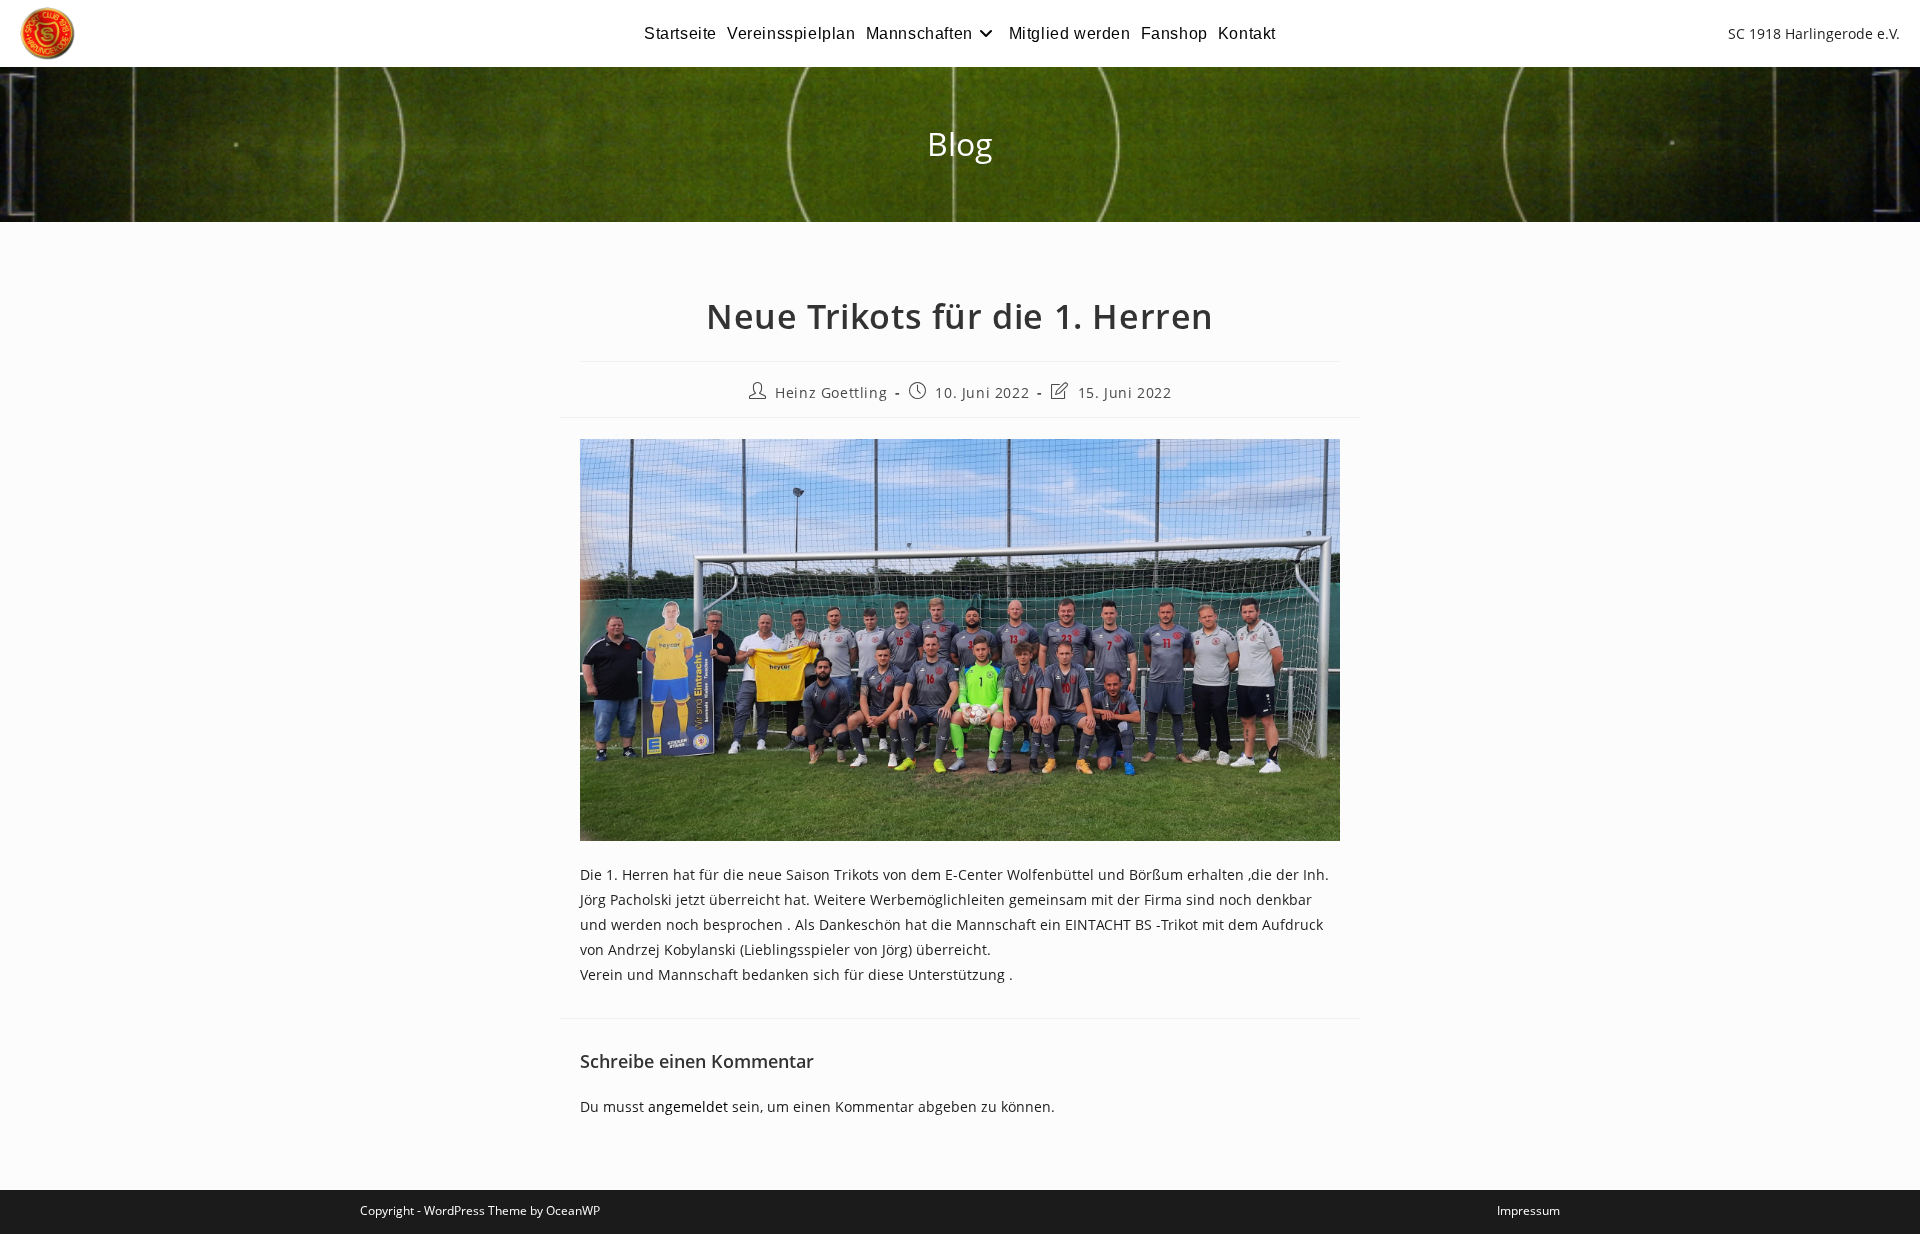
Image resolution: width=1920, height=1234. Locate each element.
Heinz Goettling (831, 392)
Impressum (1528, 1210)
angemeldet (688, 1106)
